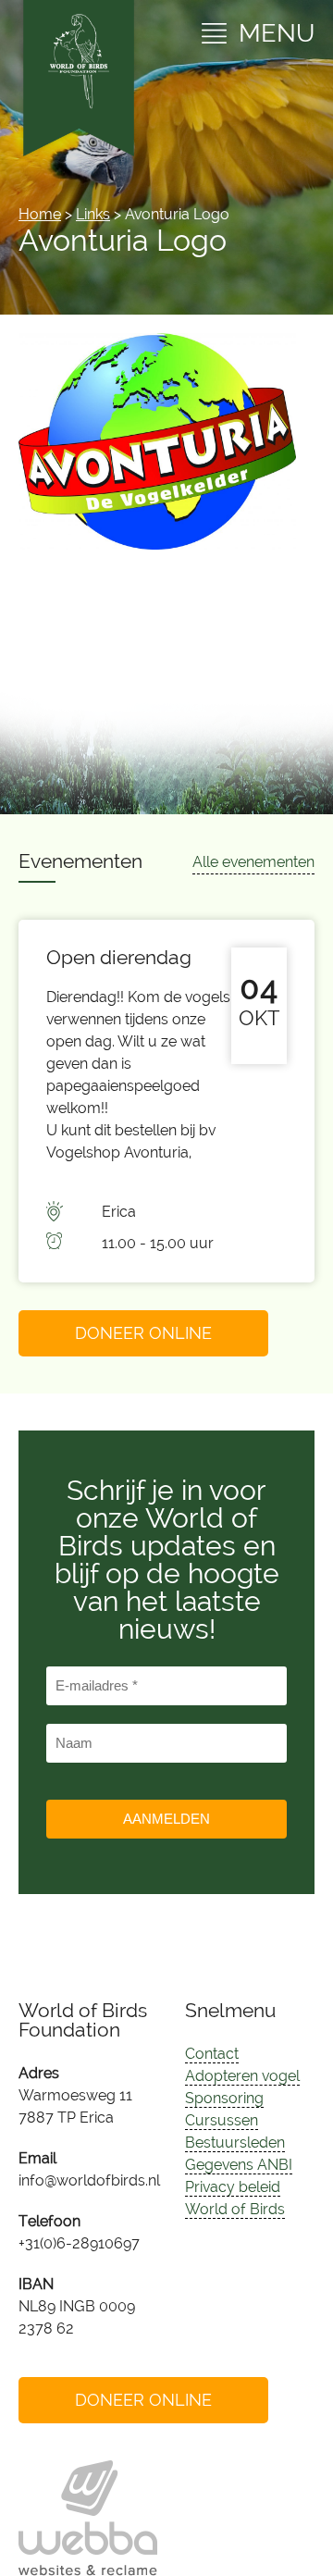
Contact (212, 2054)
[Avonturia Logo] (157, 545)
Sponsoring (224, 2098)
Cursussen (222, 2120)
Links (93, 214)
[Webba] (88, 2518)
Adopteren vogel (242, 2076)
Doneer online (143, 1333)
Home (40, 214)
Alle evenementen (253, 862)
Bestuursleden (235, 2143)
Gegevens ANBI (239, 2165)
